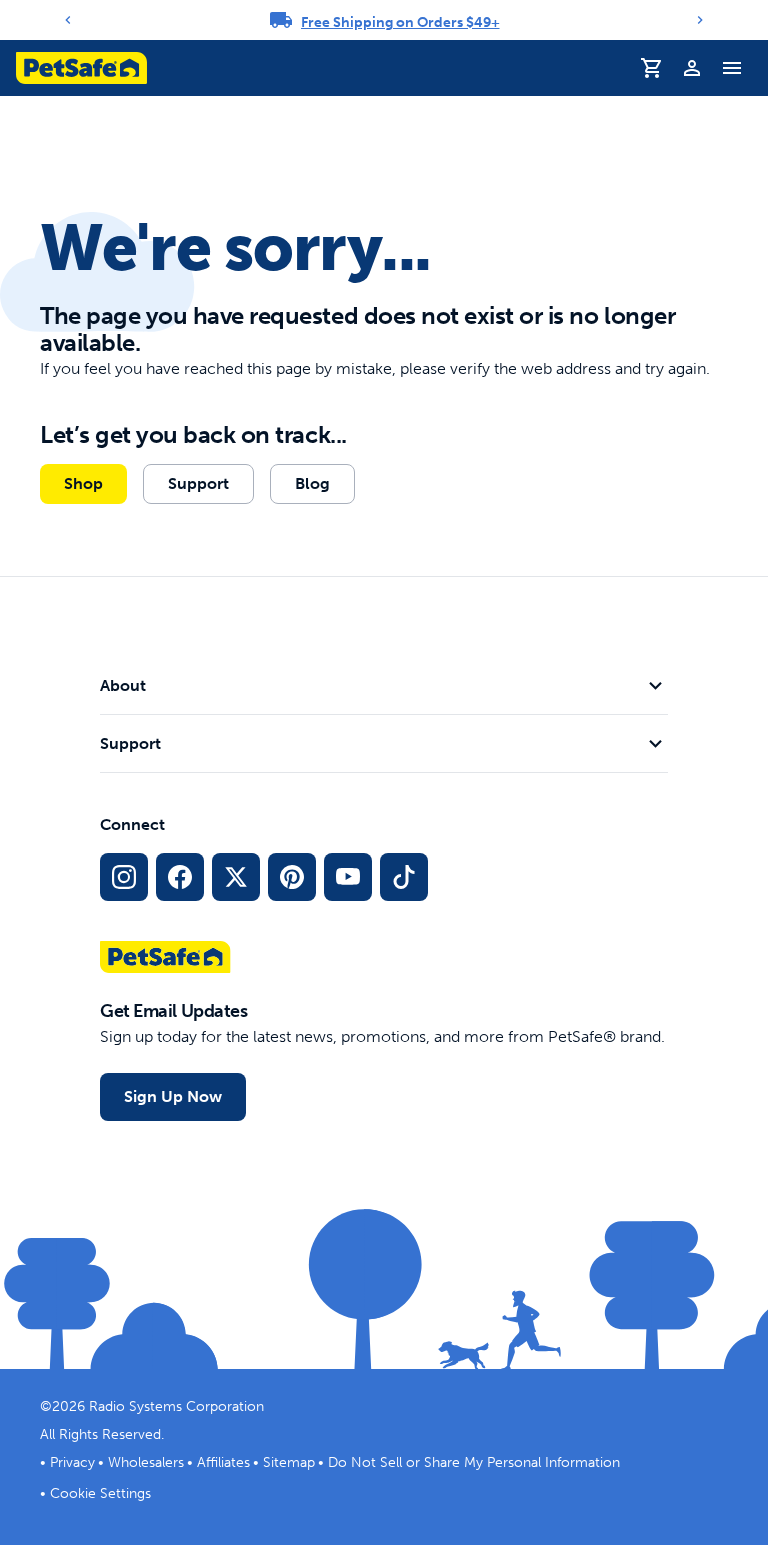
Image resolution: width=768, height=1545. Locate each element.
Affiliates (223, 1462)
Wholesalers (146, 1462)
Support (198, 483)
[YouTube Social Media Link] (348, 877)
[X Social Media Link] (236, 877)
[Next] (700, 20)
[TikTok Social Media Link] (404, 877)
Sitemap (289, 1462)
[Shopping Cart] (652, 68)
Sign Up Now (173, 1096)
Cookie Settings (100, 1493)
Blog (312, 483)
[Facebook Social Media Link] (180, 877)
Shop (83, 483)
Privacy (72, 1462)
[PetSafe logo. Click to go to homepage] (81, 68)
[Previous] (68, 20)
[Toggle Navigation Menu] (732, 68)
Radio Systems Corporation (176, 1406)
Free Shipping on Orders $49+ (400, 22)
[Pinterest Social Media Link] (292, 877)
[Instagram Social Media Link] (124, 877)
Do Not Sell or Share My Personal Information (474, 1462)
